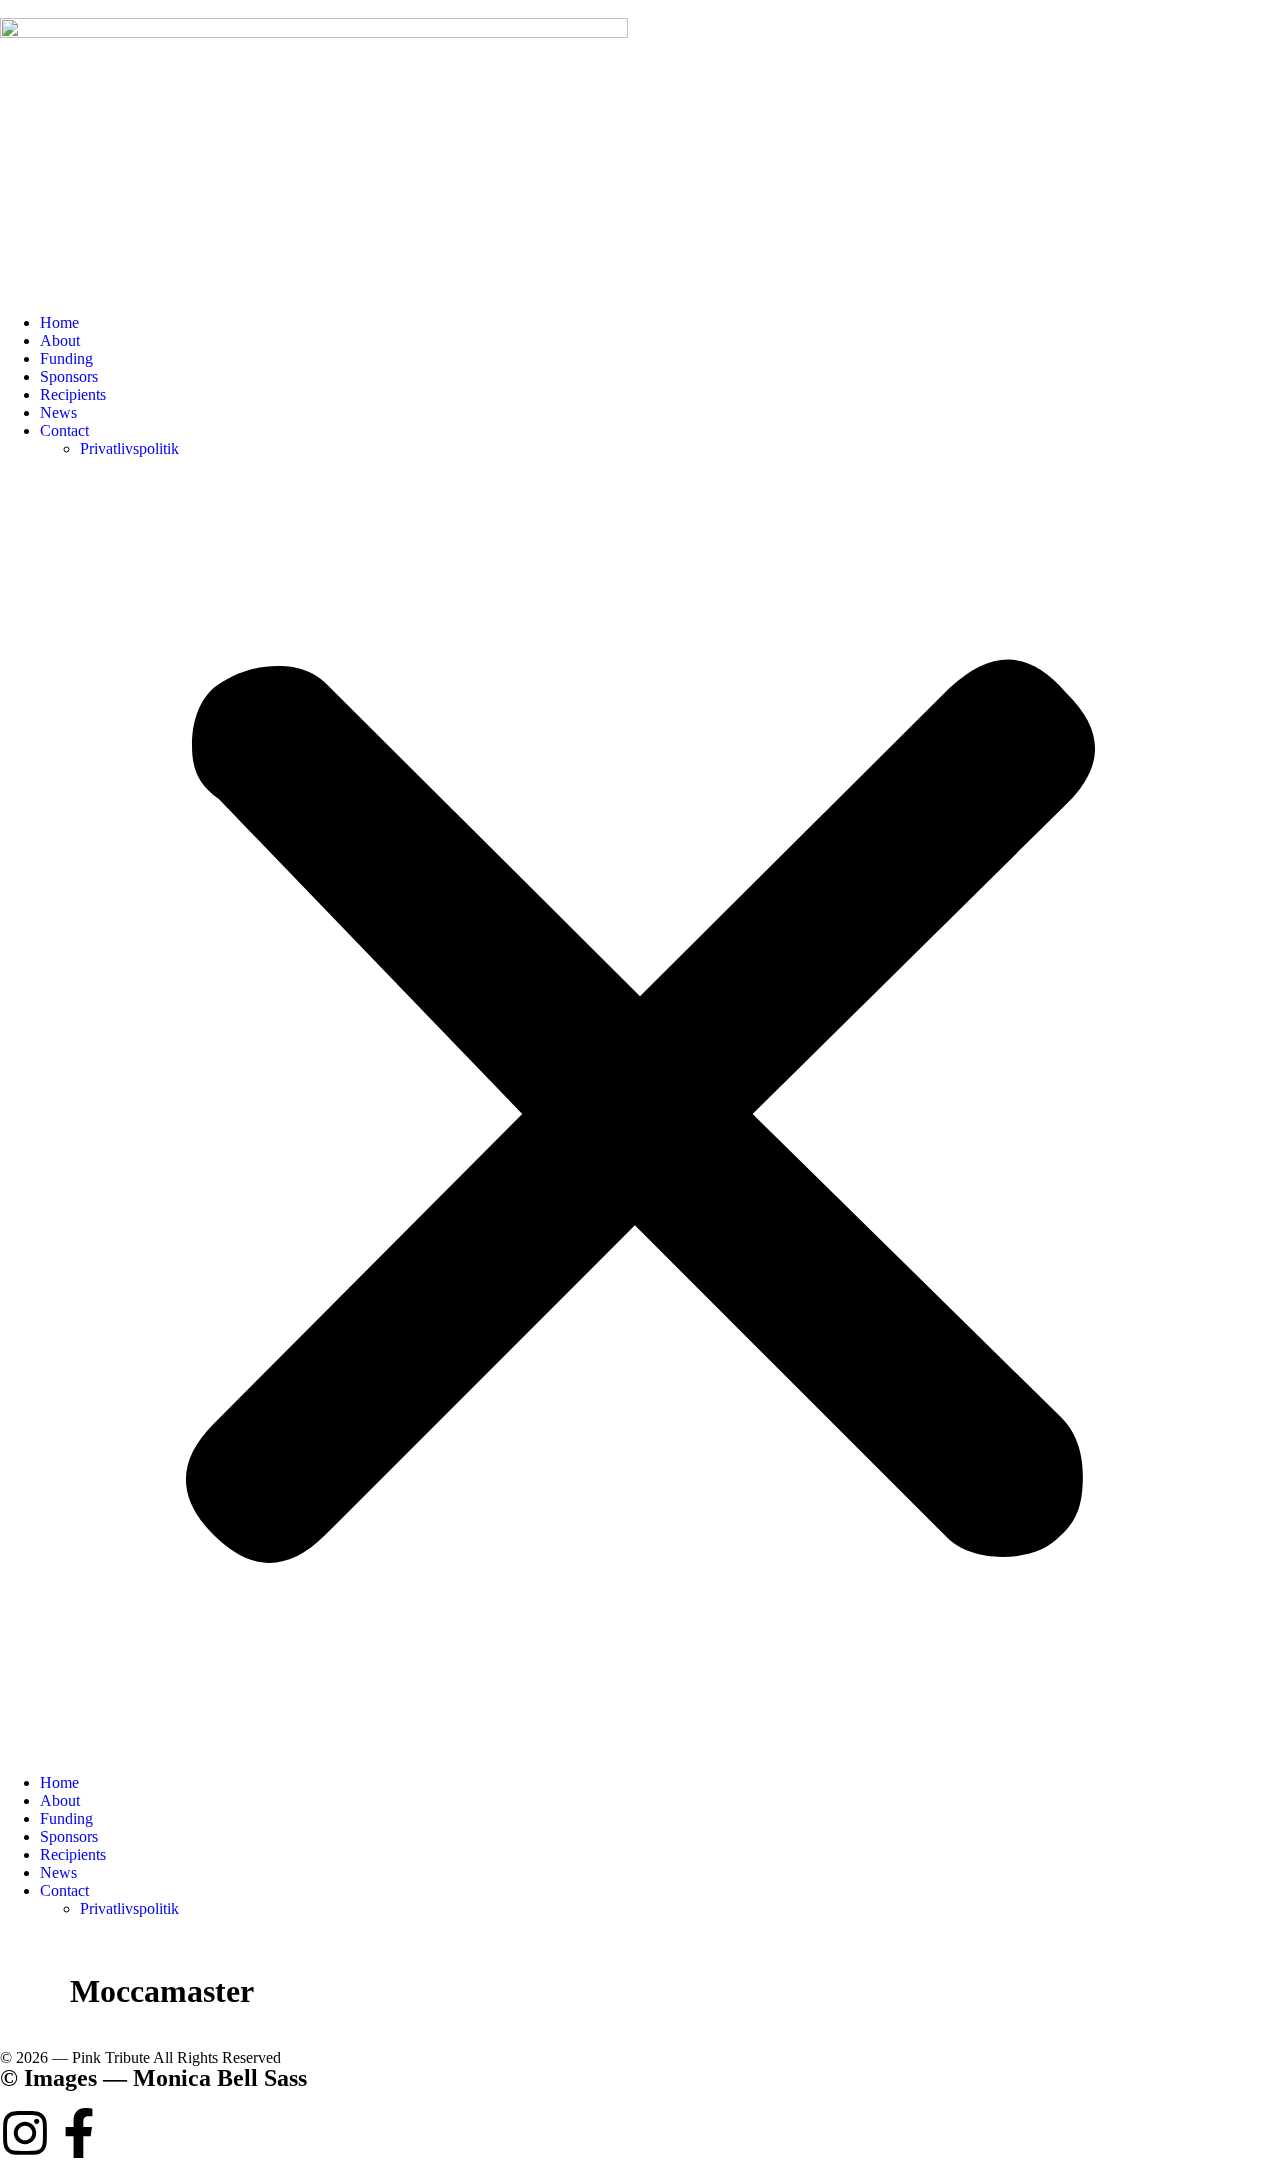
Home (59, 322)
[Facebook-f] (79, 2133)
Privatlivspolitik (129, 448)
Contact (64, 430)
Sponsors (69, 376)
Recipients (73, 394)
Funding (66, 358)
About (60, 340)
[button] (640, 1116)
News (58, 412)
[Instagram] (25, 2133)
